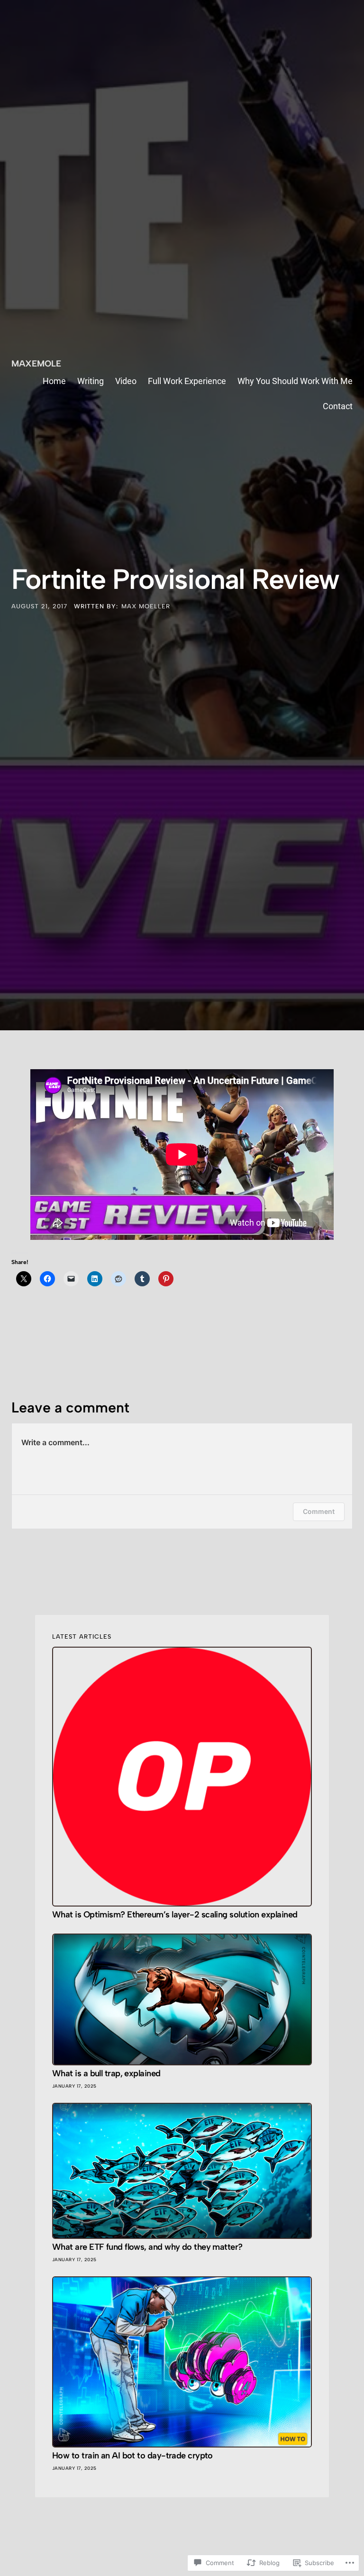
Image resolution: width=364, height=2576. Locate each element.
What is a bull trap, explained (106, 2074)
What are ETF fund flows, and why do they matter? (147, 2247)
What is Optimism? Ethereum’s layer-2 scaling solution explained (175, 1915)
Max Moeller (146, 606)
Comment (319, 1511)
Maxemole (36, 364)
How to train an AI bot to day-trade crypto (132, 2456)
